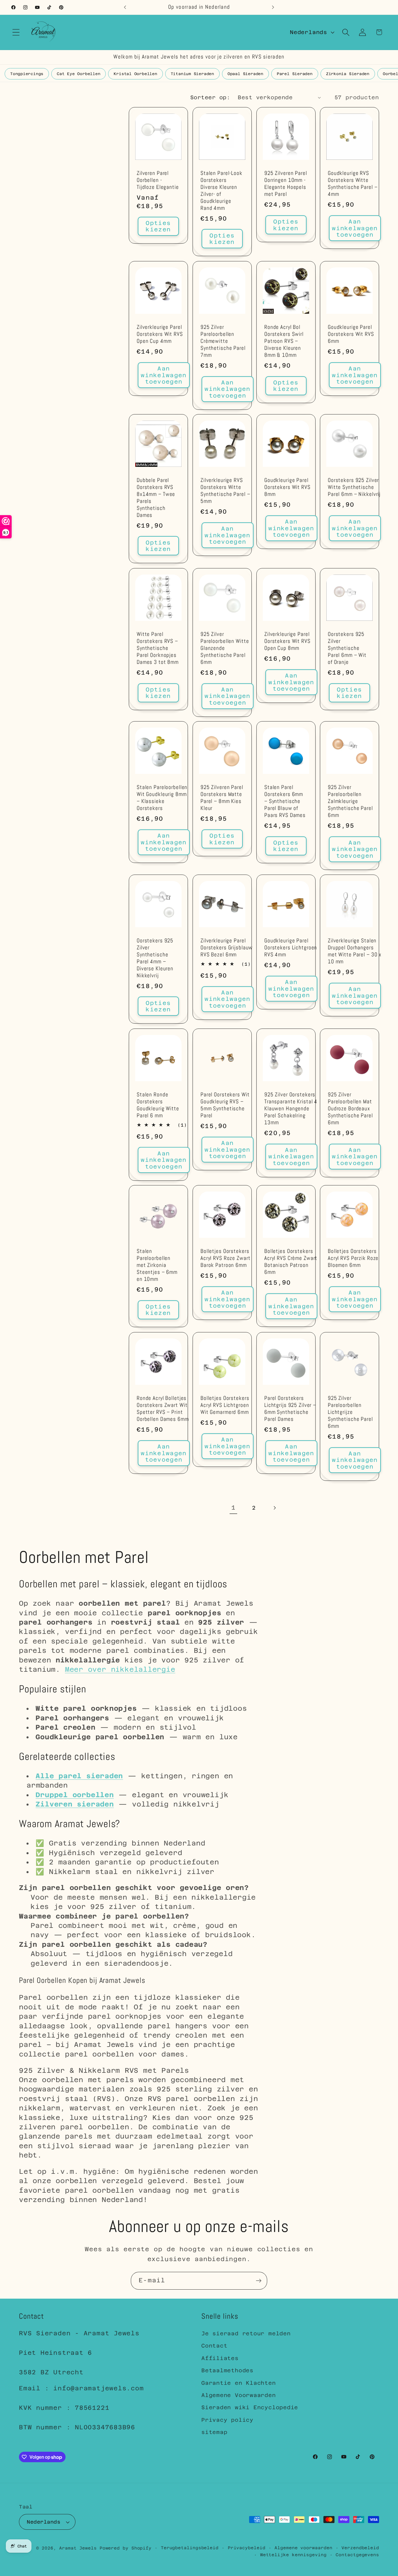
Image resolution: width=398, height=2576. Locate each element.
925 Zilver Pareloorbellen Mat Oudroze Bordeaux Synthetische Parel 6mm (350, 1109)
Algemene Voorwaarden (239, 2395)
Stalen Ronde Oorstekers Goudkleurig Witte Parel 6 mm (158, 1105)
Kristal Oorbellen (135, 74)
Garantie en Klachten (239, 2383)
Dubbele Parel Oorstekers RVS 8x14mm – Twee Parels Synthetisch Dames (156, 498)
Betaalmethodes (227, 2370)
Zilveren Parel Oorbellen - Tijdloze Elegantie (158, 180)
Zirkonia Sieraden (348, 74)
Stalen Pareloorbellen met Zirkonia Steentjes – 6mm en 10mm (157, 1265)
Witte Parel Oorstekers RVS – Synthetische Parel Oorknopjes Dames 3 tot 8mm (158, 648)
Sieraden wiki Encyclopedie (250, 2407)
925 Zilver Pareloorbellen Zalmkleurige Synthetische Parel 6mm (350, 801)
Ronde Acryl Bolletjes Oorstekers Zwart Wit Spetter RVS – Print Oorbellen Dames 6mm (163, 1409)
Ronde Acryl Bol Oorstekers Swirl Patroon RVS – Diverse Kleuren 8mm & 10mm (284, 341)
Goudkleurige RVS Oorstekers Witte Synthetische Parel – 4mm (353, 184)
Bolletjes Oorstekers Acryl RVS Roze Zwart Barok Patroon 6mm (225, 1258)
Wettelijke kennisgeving (293, 2555)
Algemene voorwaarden (303, 2548)
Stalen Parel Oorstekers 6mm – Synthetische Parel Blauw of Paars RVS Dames (285, 801)
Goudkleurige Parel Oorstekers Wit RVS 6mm (351, 334)
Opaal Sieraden (245, 74)
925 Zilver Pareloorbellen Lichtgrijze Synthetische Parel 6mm (350, 1412)
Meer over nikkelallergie (120, 1669)
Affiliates (220, 2358)
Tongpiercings (27, 74)
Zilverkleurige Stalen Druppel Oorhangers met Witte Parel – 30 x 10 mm (355, 951)
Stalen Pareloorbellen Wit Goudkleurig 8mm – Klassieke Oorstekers (162, 798)
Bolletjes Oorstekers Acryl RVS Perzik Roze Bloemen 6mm (353, 1258)
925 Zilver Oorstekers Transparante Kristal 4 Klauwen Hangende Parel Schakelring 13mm (291, 1109)
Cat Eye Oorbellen (79, 74)
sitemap (214, 2432)
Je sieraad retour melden (246, 2333)
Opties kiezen (158, 226)
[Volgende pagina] (274, 1508)
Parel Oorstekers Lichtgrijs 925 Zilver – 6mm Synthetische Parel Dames (290, 1409)
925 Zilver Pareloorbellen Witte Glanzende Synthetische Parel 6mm (225, 648)
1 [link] (234, 1508)
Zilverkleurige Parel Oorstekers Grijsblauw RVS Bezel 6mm (227, 948)
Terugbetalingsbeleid (190, 2548)
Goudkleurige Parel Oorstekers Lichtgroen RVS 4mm (291, 948)
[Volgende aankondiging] (273, 7)
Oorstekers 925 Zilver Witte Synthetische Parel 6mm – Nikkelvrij (354, 487)
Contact (214, 2346)
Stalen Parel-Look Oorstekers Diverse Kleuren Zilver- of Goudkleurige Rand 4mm (221, 191)
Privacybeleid (247, 2548)
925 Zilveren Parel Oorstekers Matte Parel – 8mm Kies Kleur (222, 798)
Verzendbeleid (360, 2548)
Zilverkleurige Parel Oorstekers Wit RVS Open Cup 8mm (287, 641)
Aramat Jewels (79, 2548)
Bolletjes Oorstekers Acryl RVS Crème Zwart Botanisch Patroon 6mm (291, 1262)
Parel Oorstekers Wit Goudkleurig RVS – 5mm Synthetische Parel (225, 1105)
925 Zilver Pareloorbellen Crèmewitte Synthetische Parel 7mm (223, 341)
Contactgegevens (357, 2555)
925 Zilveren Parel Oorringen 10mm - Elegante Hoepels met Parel (286, 184)
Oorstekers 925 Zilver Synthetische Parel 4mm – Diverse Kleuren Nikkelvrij (155, 958)
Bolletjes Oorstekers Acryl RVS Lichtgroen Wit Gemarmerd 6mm (225, 1405)
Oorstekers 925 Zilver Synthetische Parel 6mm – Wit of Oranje (347, 648)
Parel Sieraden (295, 74)
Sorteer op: (210, 97)
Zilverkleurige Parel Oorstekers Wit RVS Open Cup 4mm (160, 334)
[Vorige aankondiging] (125, 7)
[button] (16, 32)
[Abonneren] (259, 2281)
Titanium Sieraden (192, 74)
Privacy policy (227, 2420)
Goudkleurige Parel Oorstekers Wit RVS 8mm (287, 487)
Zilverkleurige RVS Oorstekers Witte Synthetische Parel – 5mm (225, 491)
